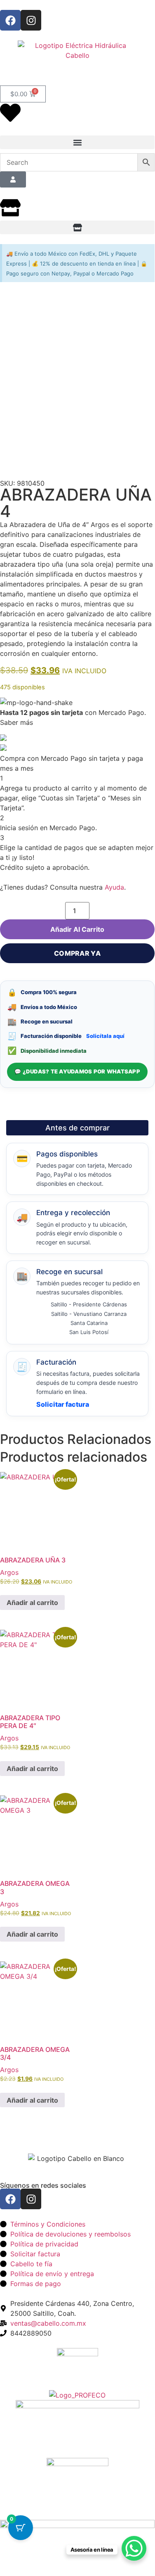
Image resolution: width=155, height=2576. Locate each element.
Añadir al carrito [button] (32, 1603)
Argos (9, 1572)
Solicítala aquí (105, 1036)
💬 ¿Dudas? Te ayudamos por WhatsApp (77, 1071)
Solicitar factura (63, 1404)
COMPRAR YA (77, 953)
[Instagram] (31, 20)
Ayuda (114, 887)
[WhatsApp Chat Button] (134, 2548)
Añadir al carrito (77, 929)
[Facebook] (10, 20)
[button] (77, 142)
